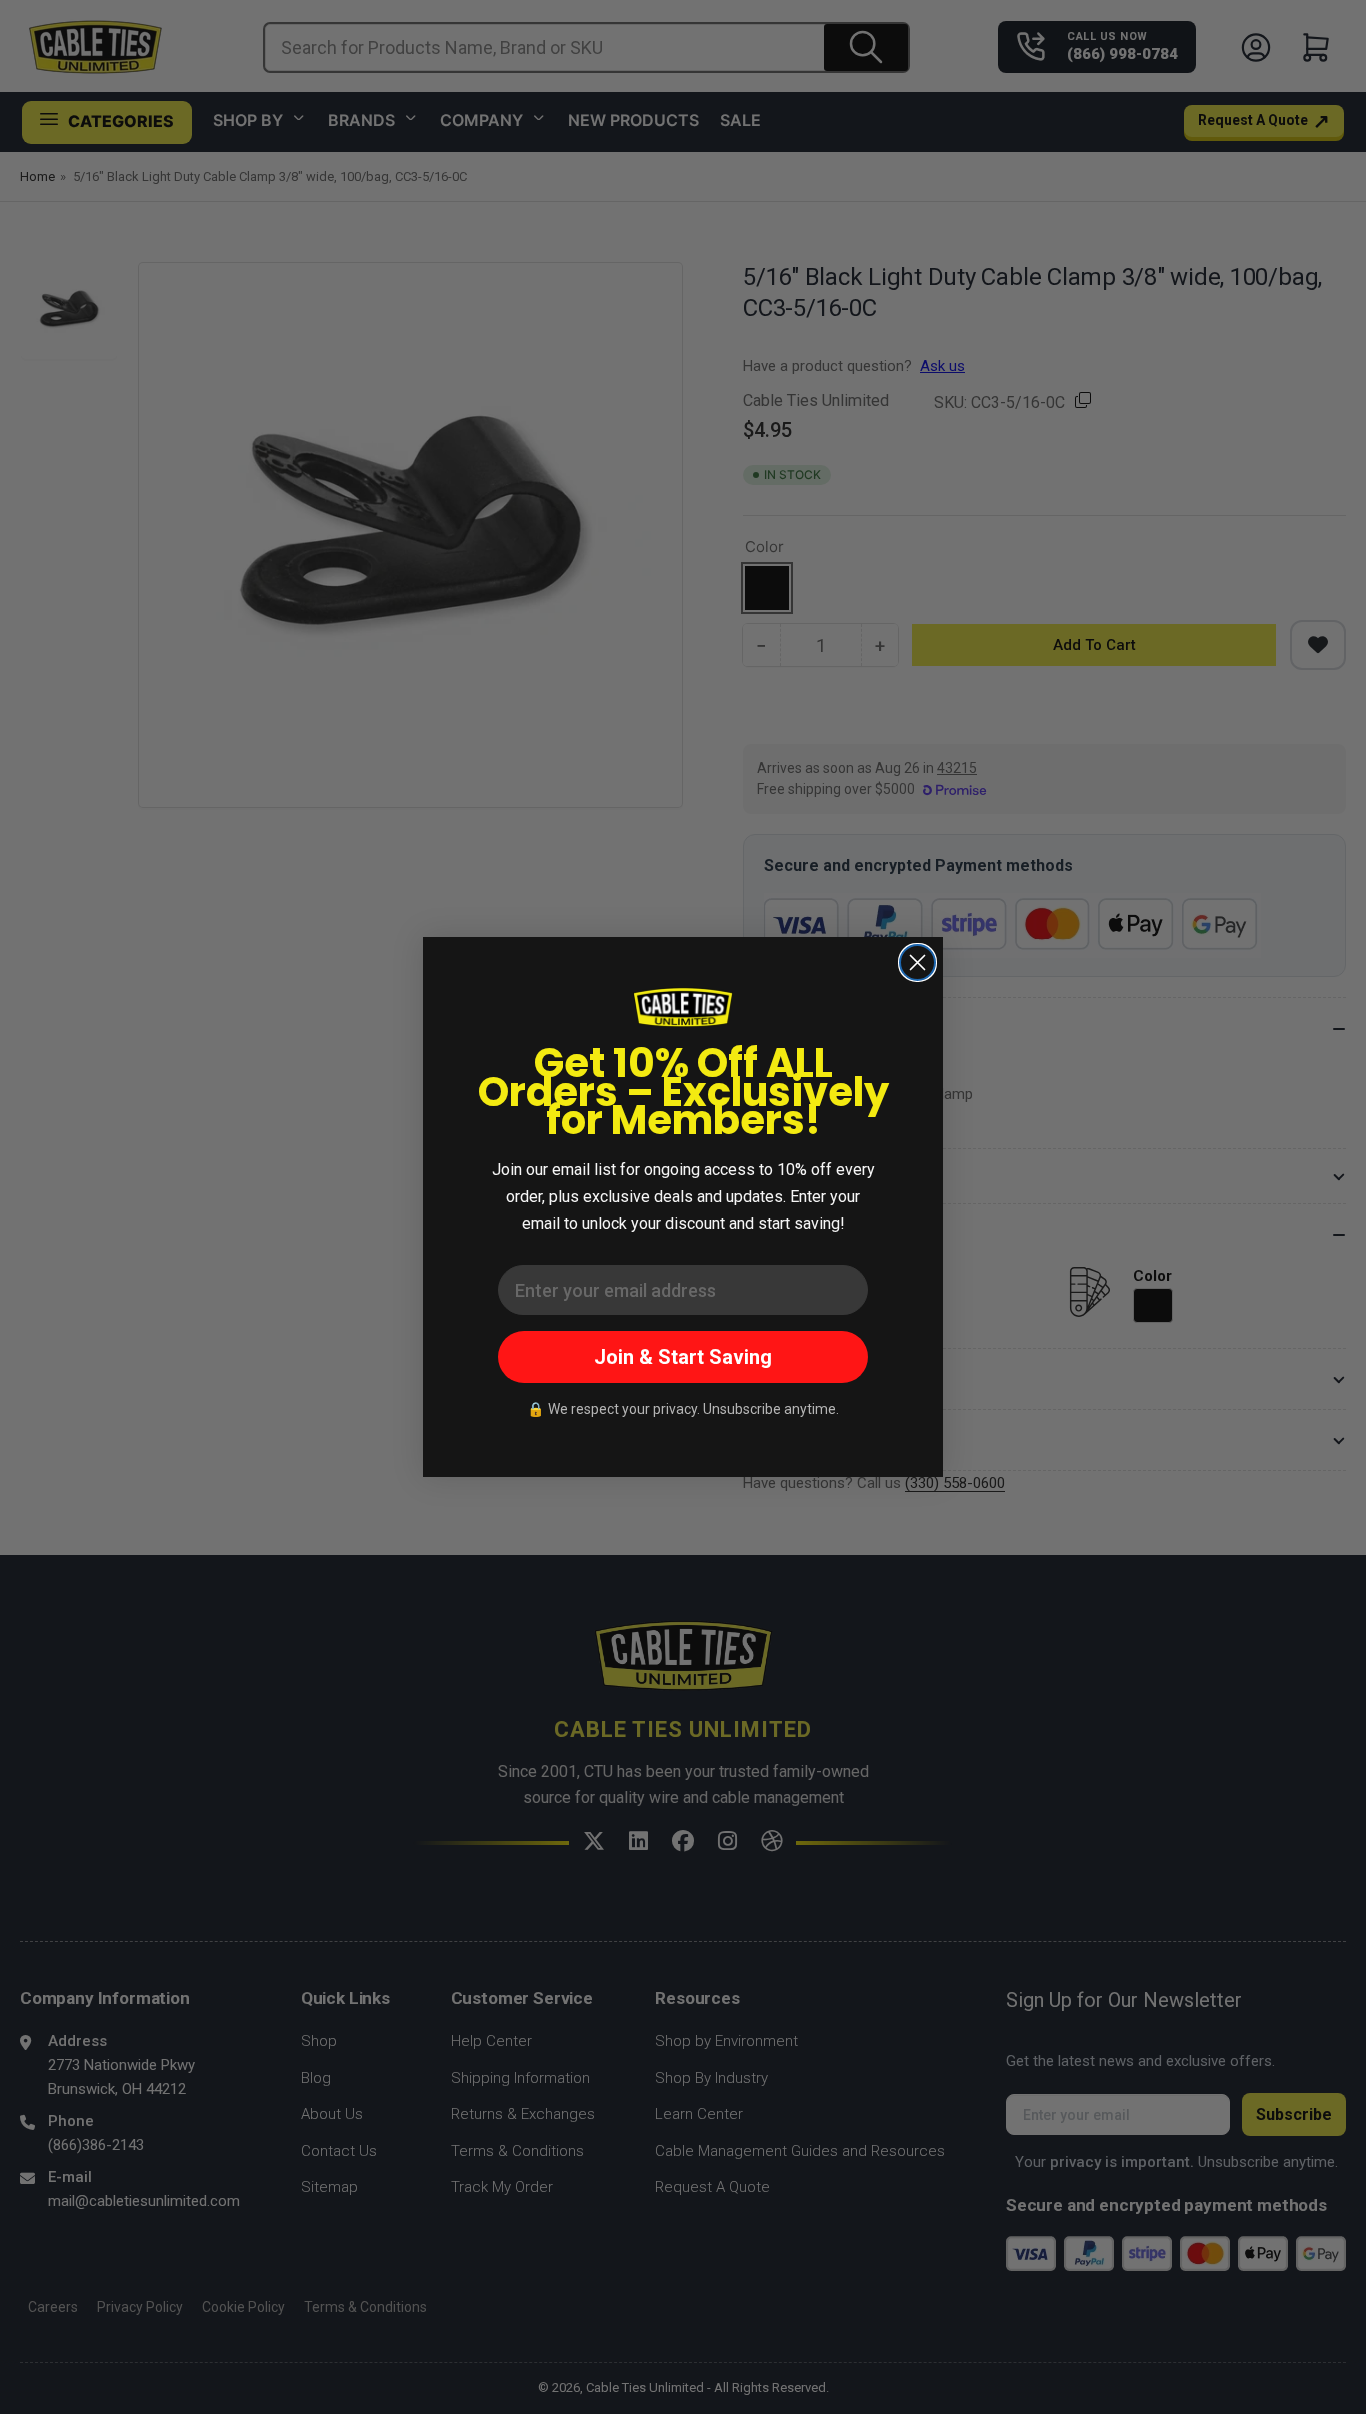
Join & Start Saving (683, 1357)
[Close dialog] (917, 962)
